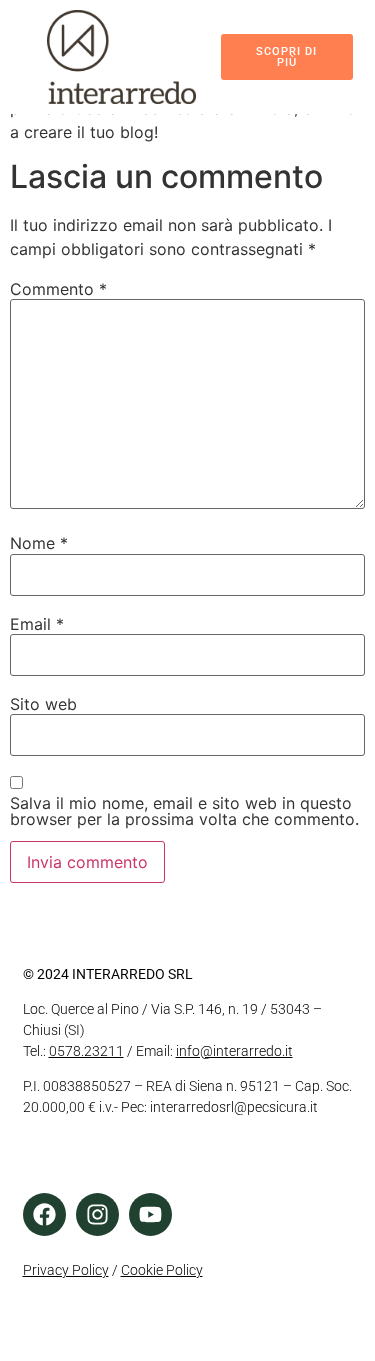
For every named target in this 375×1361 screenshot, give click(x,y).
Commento (58, 289)
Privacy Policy (66, 1270)
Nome (39, 543)
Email (37, 624)
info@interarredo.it (234, 1051)
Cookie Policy (162, 1270)
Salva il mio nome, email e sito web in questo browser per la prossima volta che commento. (184, 811)
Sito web (43, 704)
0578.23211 (86, 1051)
